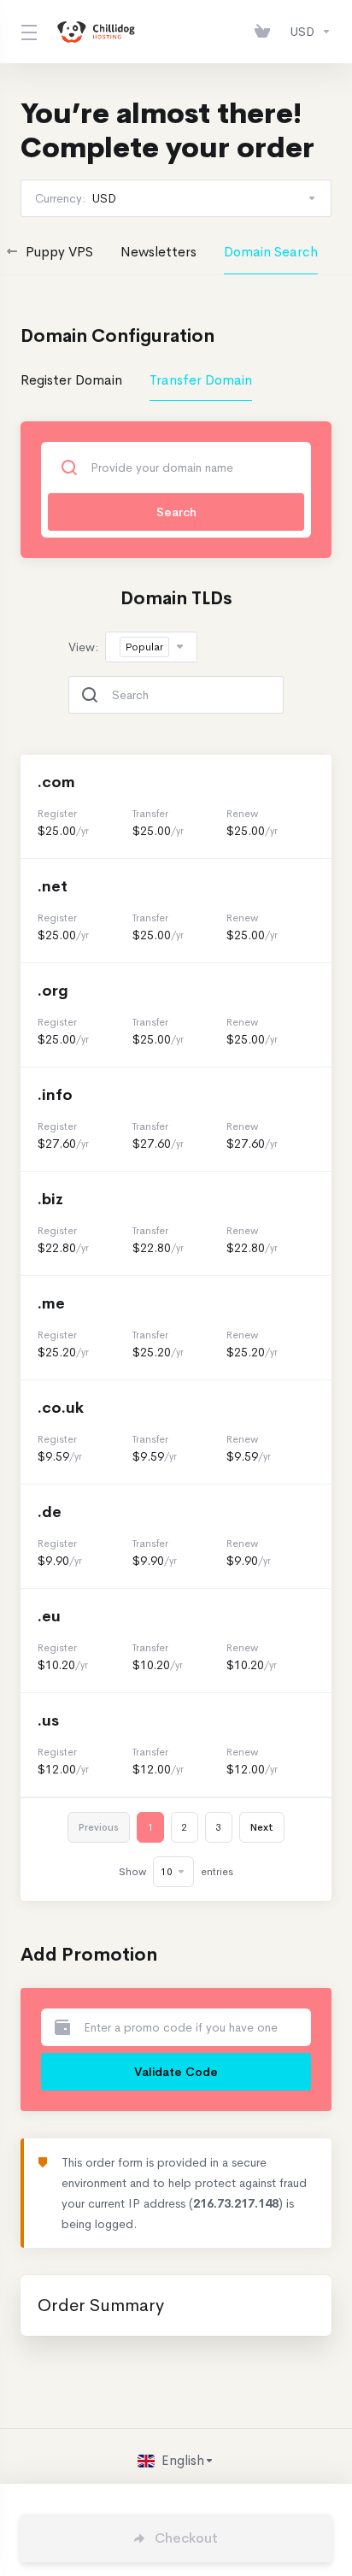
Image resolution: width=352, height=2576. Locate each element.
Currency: (76, 198)
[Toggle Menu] (26, 32)
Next (262, 1827)
